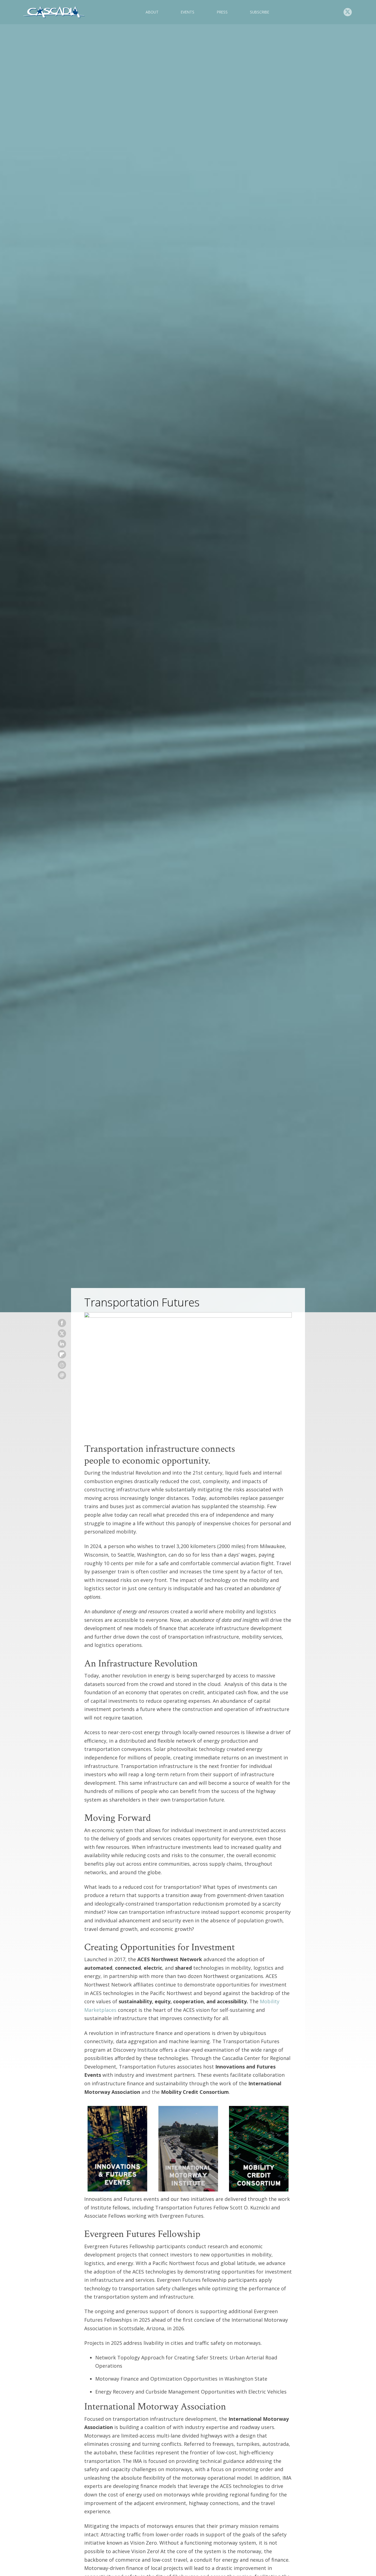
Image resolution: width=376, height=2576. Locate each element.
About (152, 12)
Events (188, 12)
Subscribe (260, 12)
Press (222, 12)
